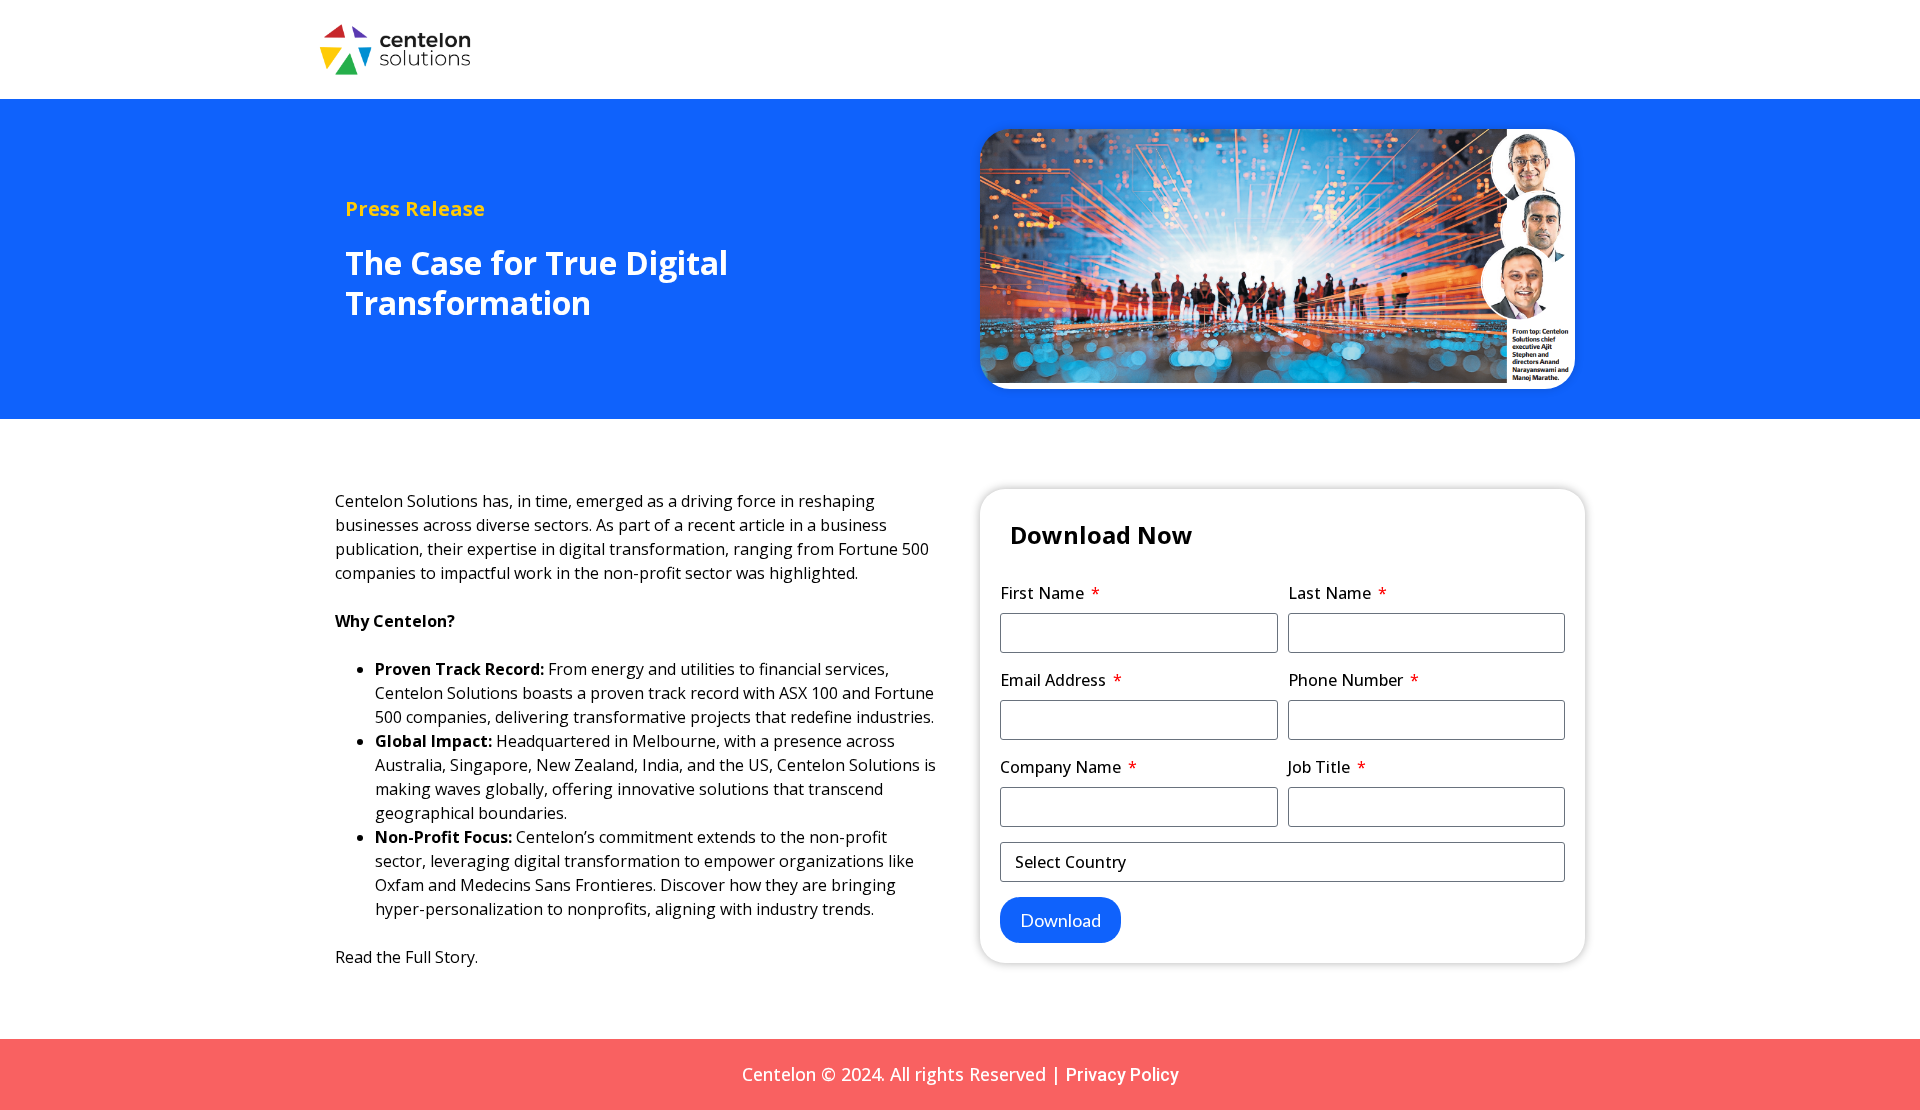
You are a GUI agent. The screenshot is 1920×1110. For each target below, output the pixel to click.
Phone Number (1347, 680)
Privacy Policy (1122, 1074)
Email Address (1055, 680)
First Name (1044, 593)
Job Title (1321, 767)
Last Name (1331, 593)
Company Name (1062, 767)
